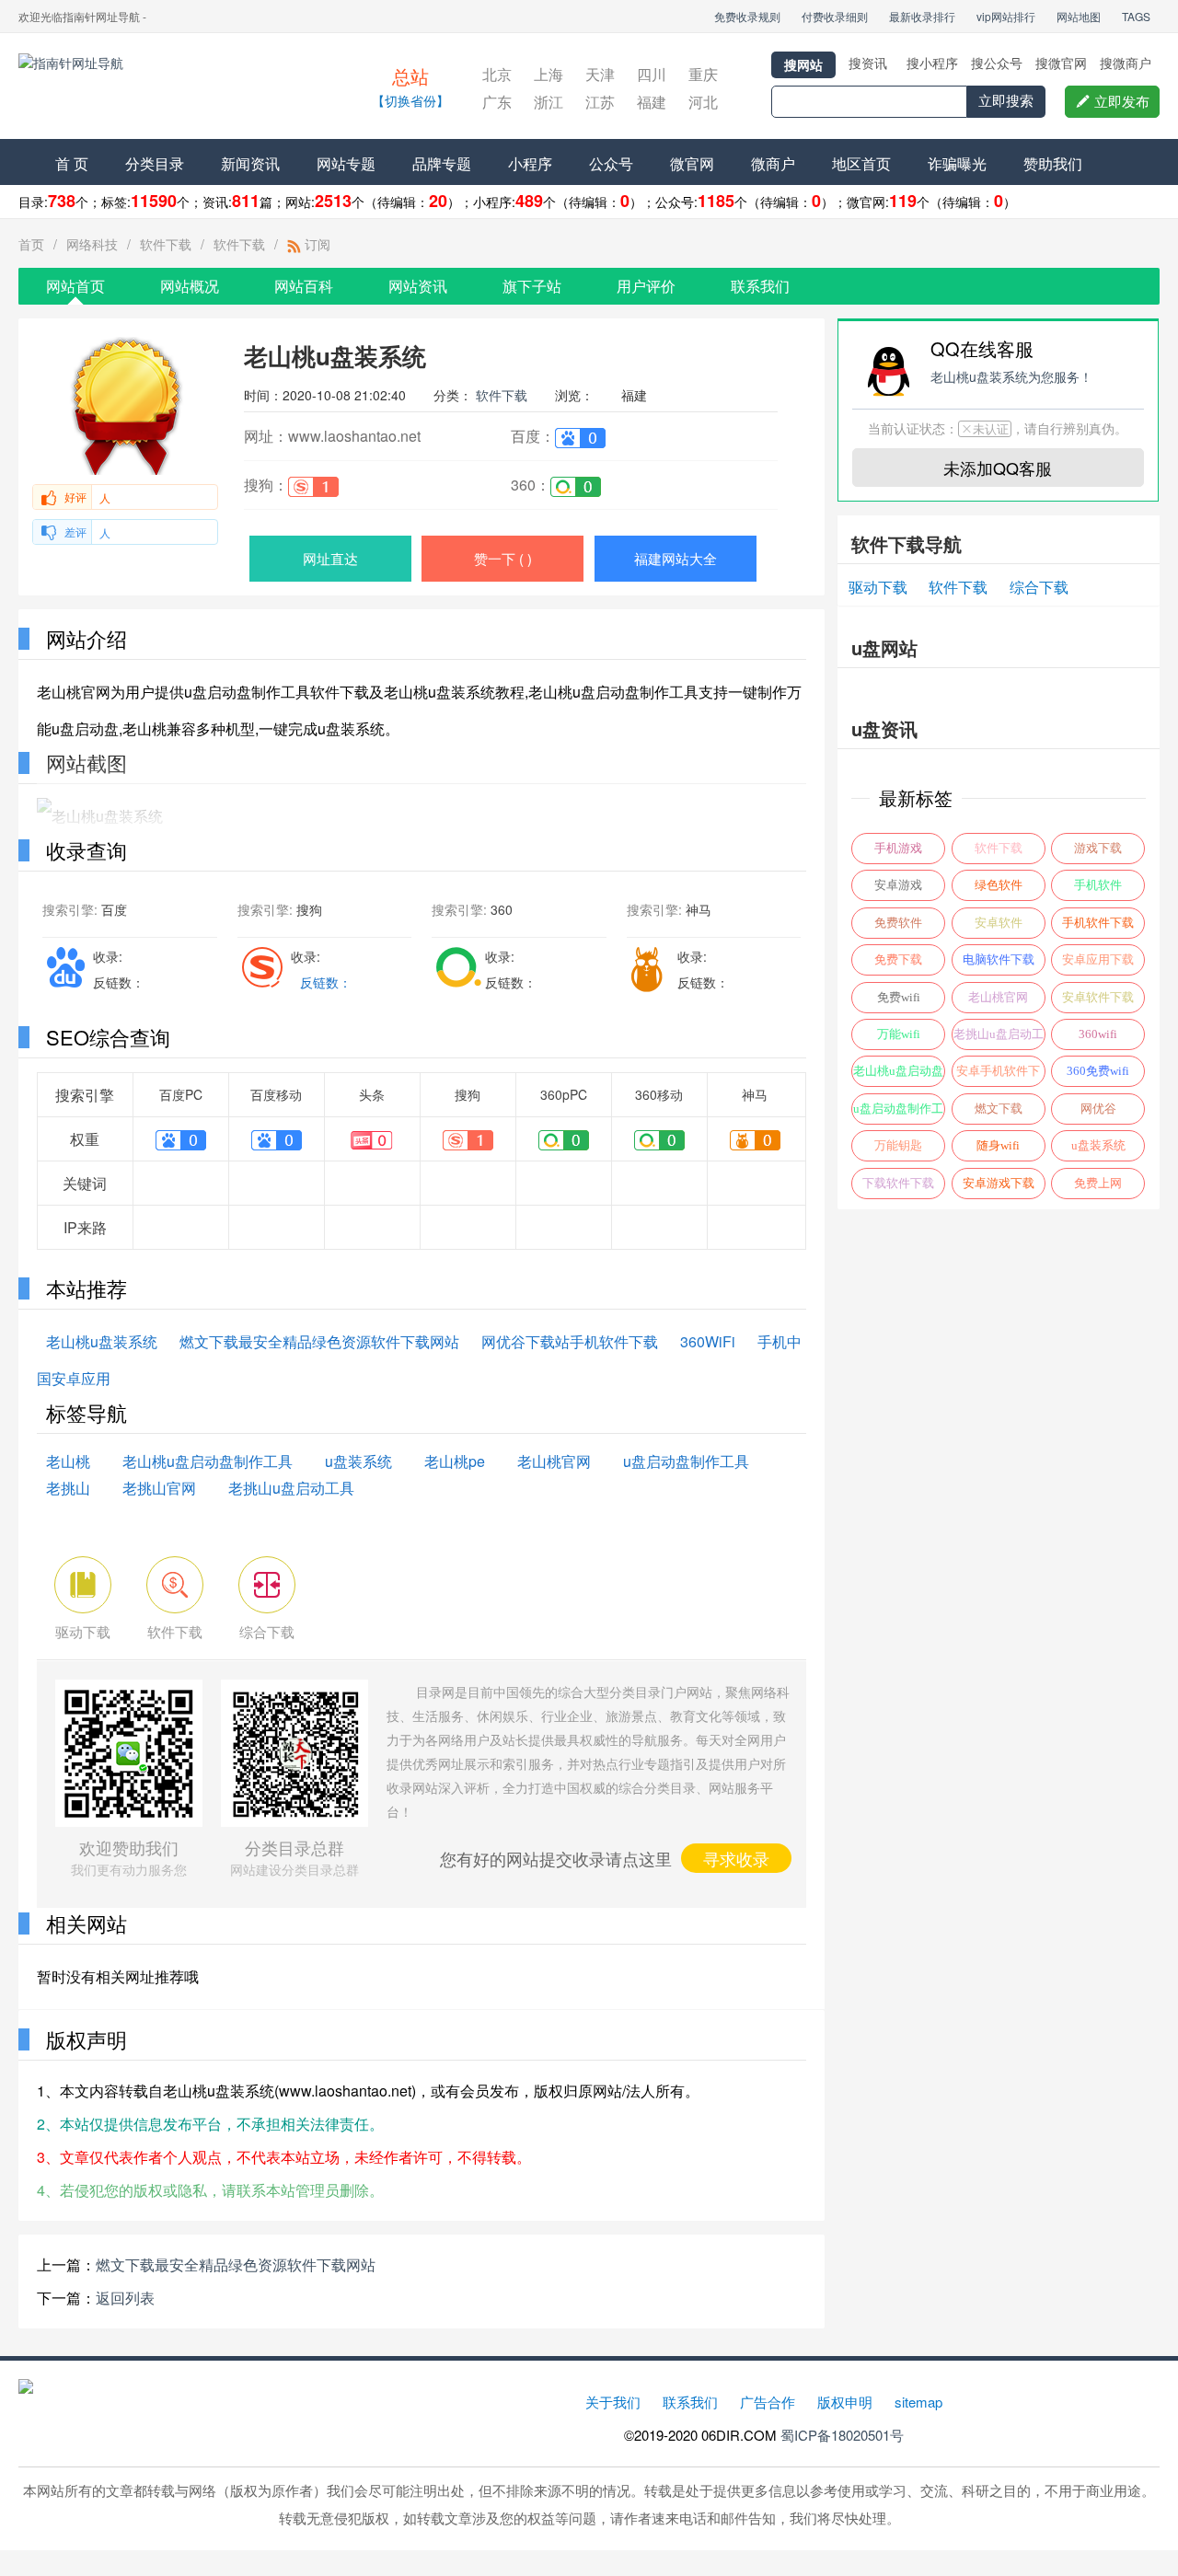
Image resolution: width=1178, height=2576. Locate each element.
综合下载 (1039, 587)
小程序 (530, 163)
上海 (549, 74)
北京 (497, 74)
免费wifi (899, 997)
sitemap (918, 2402)
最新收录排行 (922, 16)
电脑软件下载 (999, 959)
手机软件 (1098, 885)
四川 (652, 74)
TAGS (1136, 16)
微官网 (692, 163)
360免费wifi (1098, 1071)
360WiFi (708, 1341)
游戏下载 (1098, 848)
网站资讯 (418, 286)
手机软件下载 (1098, 923)
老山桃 (68, 1461)
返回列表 (125, 2298)
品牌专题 (442, 163)
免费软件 (898, 923)
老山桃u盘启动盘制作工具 (208, 1461)
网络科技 (92, 244)
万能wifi (899, 1034)
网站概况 (190, 286)
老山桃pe (455, 1461)
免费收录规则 (747, 16)
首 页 (72, 163)
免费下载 (898, 959)
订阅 (316, 244)
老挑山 (68, 1488)
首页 (31, 244)
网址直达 (330, 558)
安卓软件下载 (1098, 997)
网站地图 (1079, 16)
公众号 (611, 163)
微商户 (773, 163)
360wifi (1098, 1034)
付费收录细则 (835, 16)
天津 (600, 74)
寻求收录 (736, 1858)
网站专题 (346, 163)
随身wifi (998, 1145)
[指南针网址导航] (179, 88)
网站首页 (75, 286)
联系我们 (760, 286)
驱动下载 (878, 587)
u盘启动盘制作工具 (686, 1461)
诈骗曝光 (957, 163)
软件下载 (166, 244)
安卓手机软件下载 (998, 1075)
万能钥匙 (898, 1145)
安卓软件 (999, 923)
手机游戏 (898, 848)
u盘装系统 (358, 1461)
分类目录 (155, 163)
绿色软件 (999, 885)
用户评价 (646, 286)
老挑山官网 (159, 1488)
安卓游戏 (898, 885)
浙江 (549, 102)
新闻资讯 (250, 163)
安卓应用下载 (1098, 959)
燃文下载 (999, 1109)
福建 (652, 102)
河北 (703, 102)
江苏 (600, 102)
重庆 (703, 74)
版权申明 (845, 2402)
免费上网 (1098, 1183)
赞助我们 (1053, 163)
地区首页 (861, 163)
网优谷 (1098, 1109)
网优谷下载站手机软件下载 (570, 1341)
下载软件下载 (898, 1183)
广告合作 (768, 2402)
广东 (497, 102)
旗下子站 (532, 286)
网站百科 (304, 286)
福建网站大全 (676, 558)
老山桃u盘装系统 (102, 1341)
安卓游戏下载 (999, 1183)
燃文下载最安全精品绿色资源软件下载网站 (319, 1341)
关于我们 (613, 2402)
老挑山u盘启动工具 (291, 1488)
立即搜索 (1006, 101)
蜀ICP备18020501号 (842, 2435)
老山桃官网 (554, 1461)
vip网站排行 (1006, 16)
